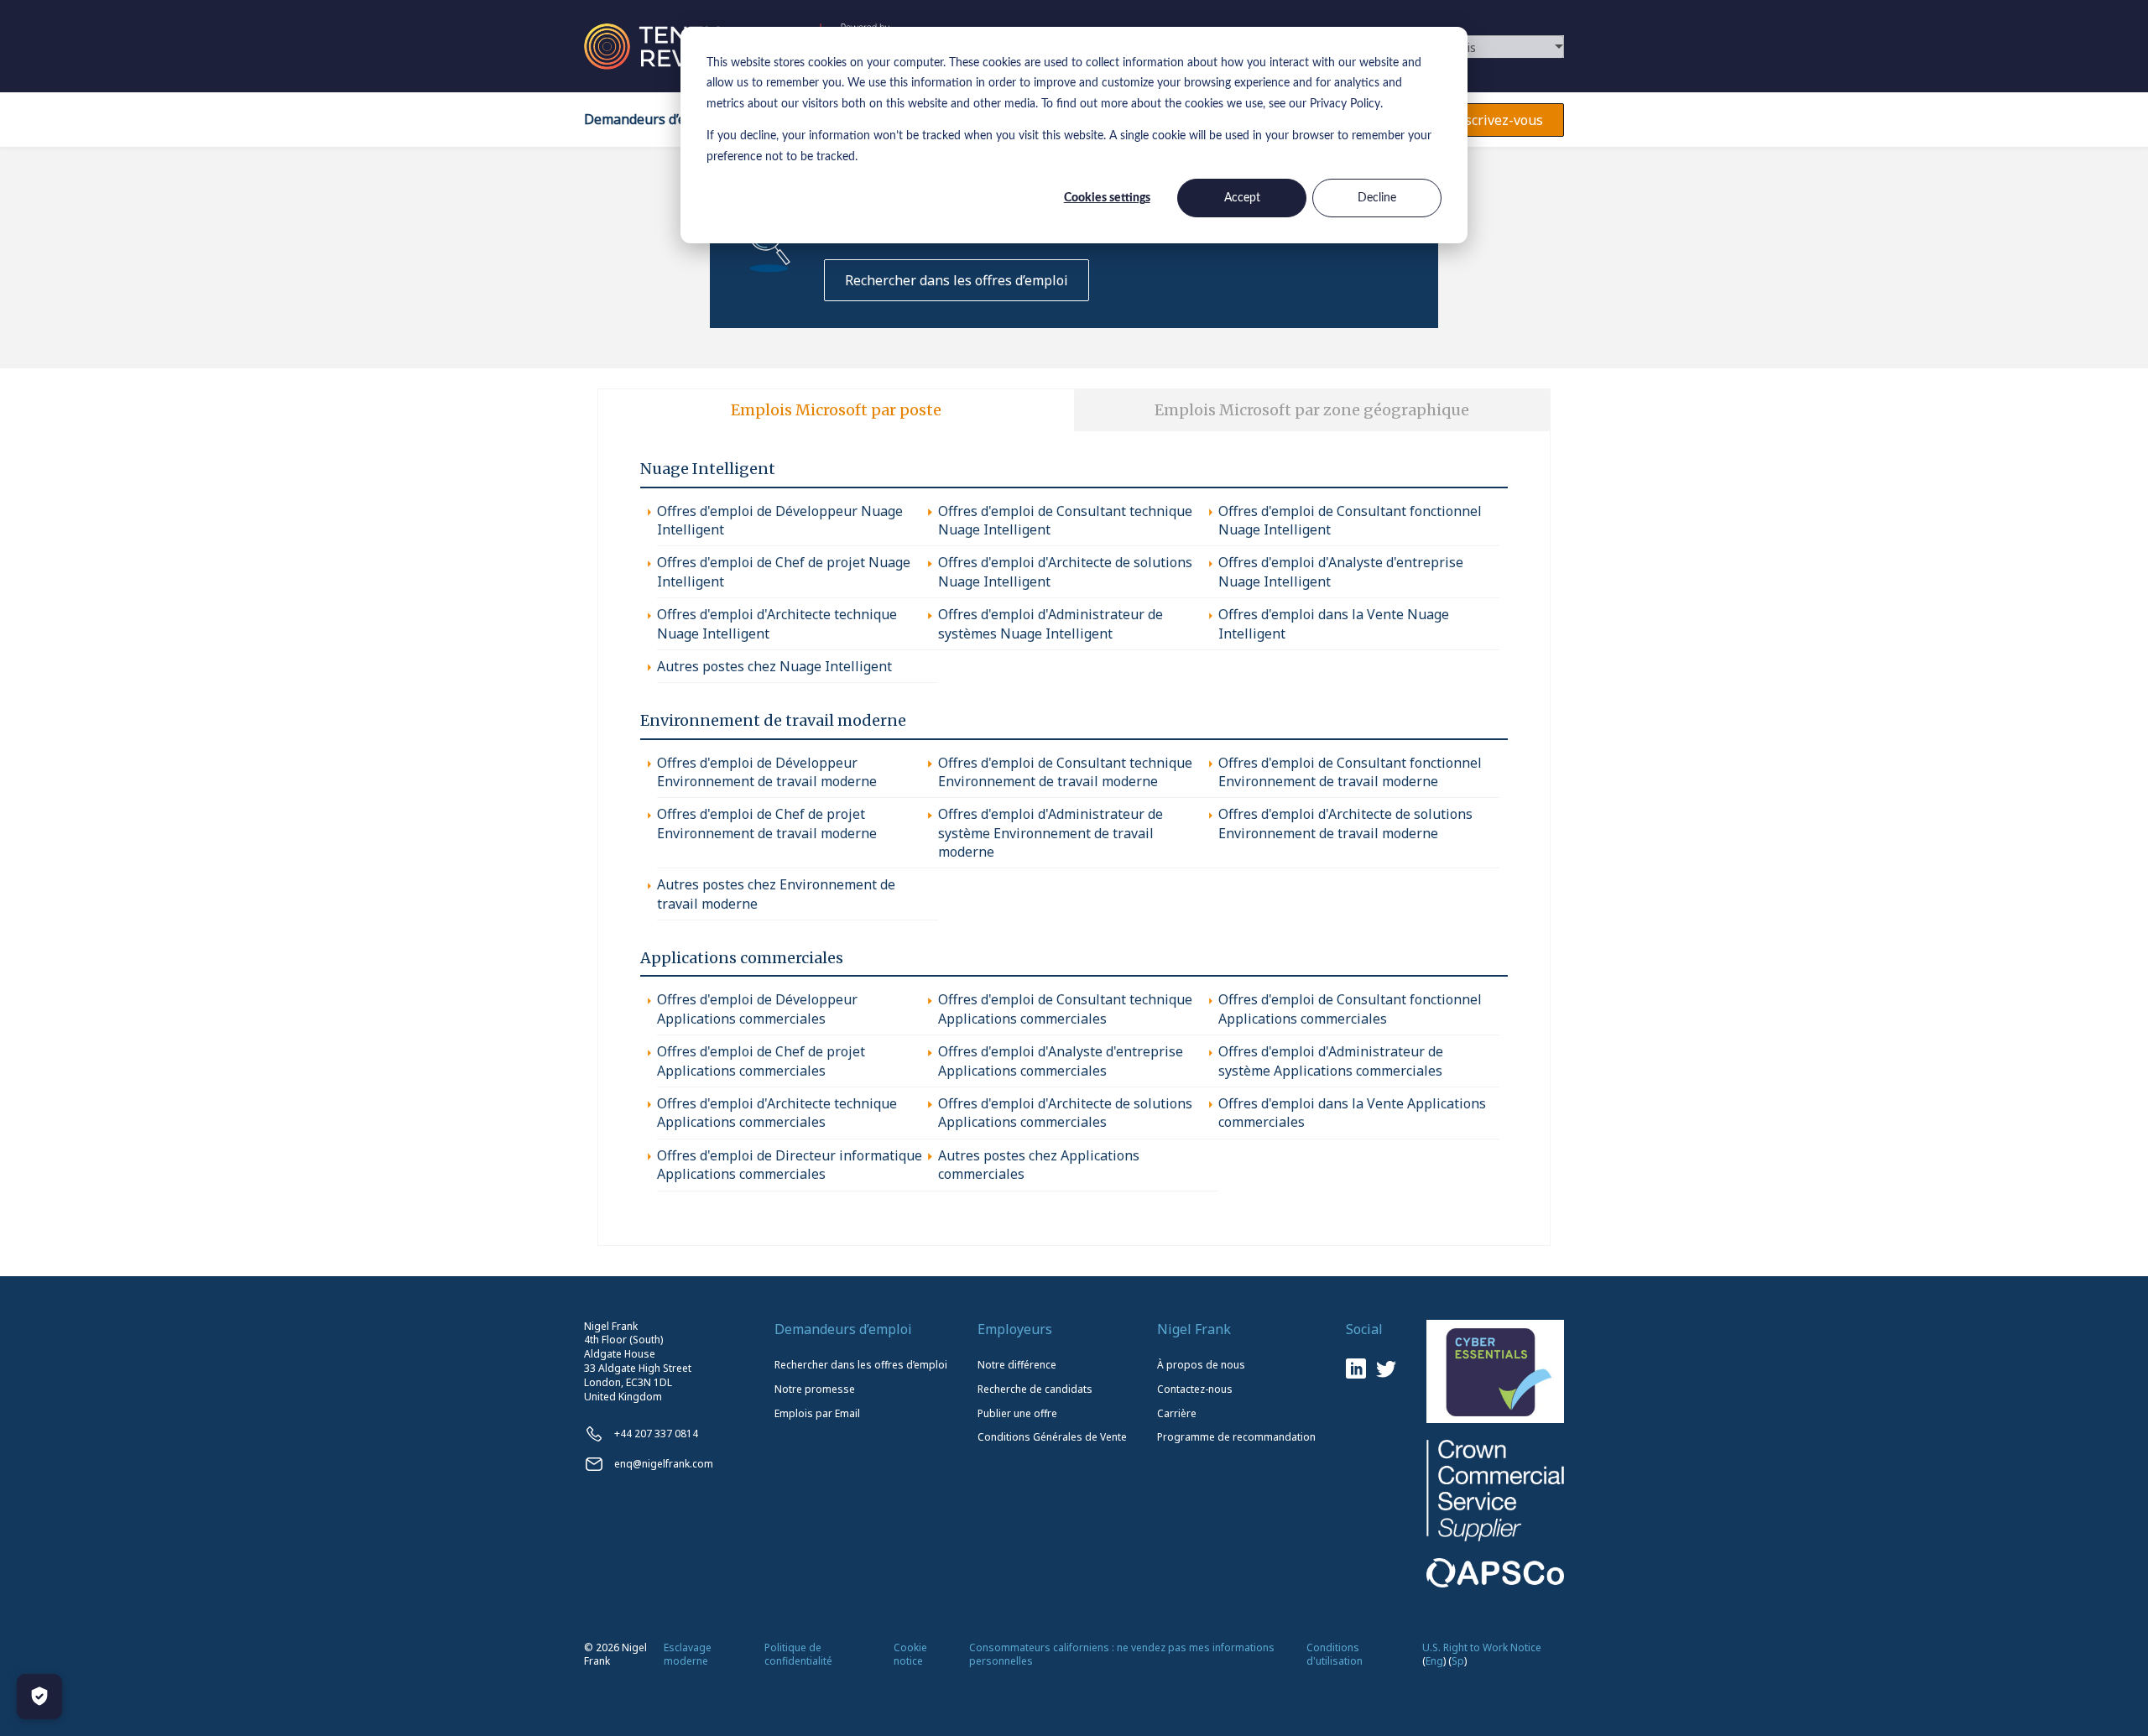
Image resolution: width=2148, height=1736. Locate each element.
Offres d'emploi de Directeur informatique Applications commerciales (790, 1165)
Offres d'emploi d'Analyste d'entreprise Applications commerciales (1061, 1061)
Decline (1377, 198)
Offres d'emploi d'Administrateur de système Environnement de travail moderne (1051, 833)
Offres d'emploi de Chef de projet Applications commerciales (761, 1061)
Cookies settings (1107, 198)
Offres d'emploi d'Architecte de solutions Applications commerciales (1065, 1113)
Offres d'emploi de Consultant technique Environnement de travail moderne (1065, 772)
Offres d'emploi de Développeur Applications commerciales (757, 1009)
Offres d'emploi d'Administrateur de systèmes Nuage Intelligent (1051, 623)
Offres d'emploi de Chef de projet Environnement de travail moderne (767, 823)
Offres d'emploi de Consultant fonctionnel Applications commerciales (1350, 1009)
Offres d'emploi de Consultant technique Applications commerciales (1065, 1009)
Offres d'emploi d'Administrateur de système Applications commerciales (1331, 1061)
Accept (1242, 198)
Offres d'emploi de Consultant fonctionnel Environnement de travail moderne (1350, 772)
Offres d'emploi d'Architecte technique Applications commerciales (777, 1113)
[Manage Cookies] (39, 1697)
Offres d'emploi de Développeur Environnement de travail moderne (767, 772)
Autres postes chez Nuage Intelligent (774, 666)
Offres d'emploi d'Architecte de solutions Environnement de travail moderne (1345, 823)
